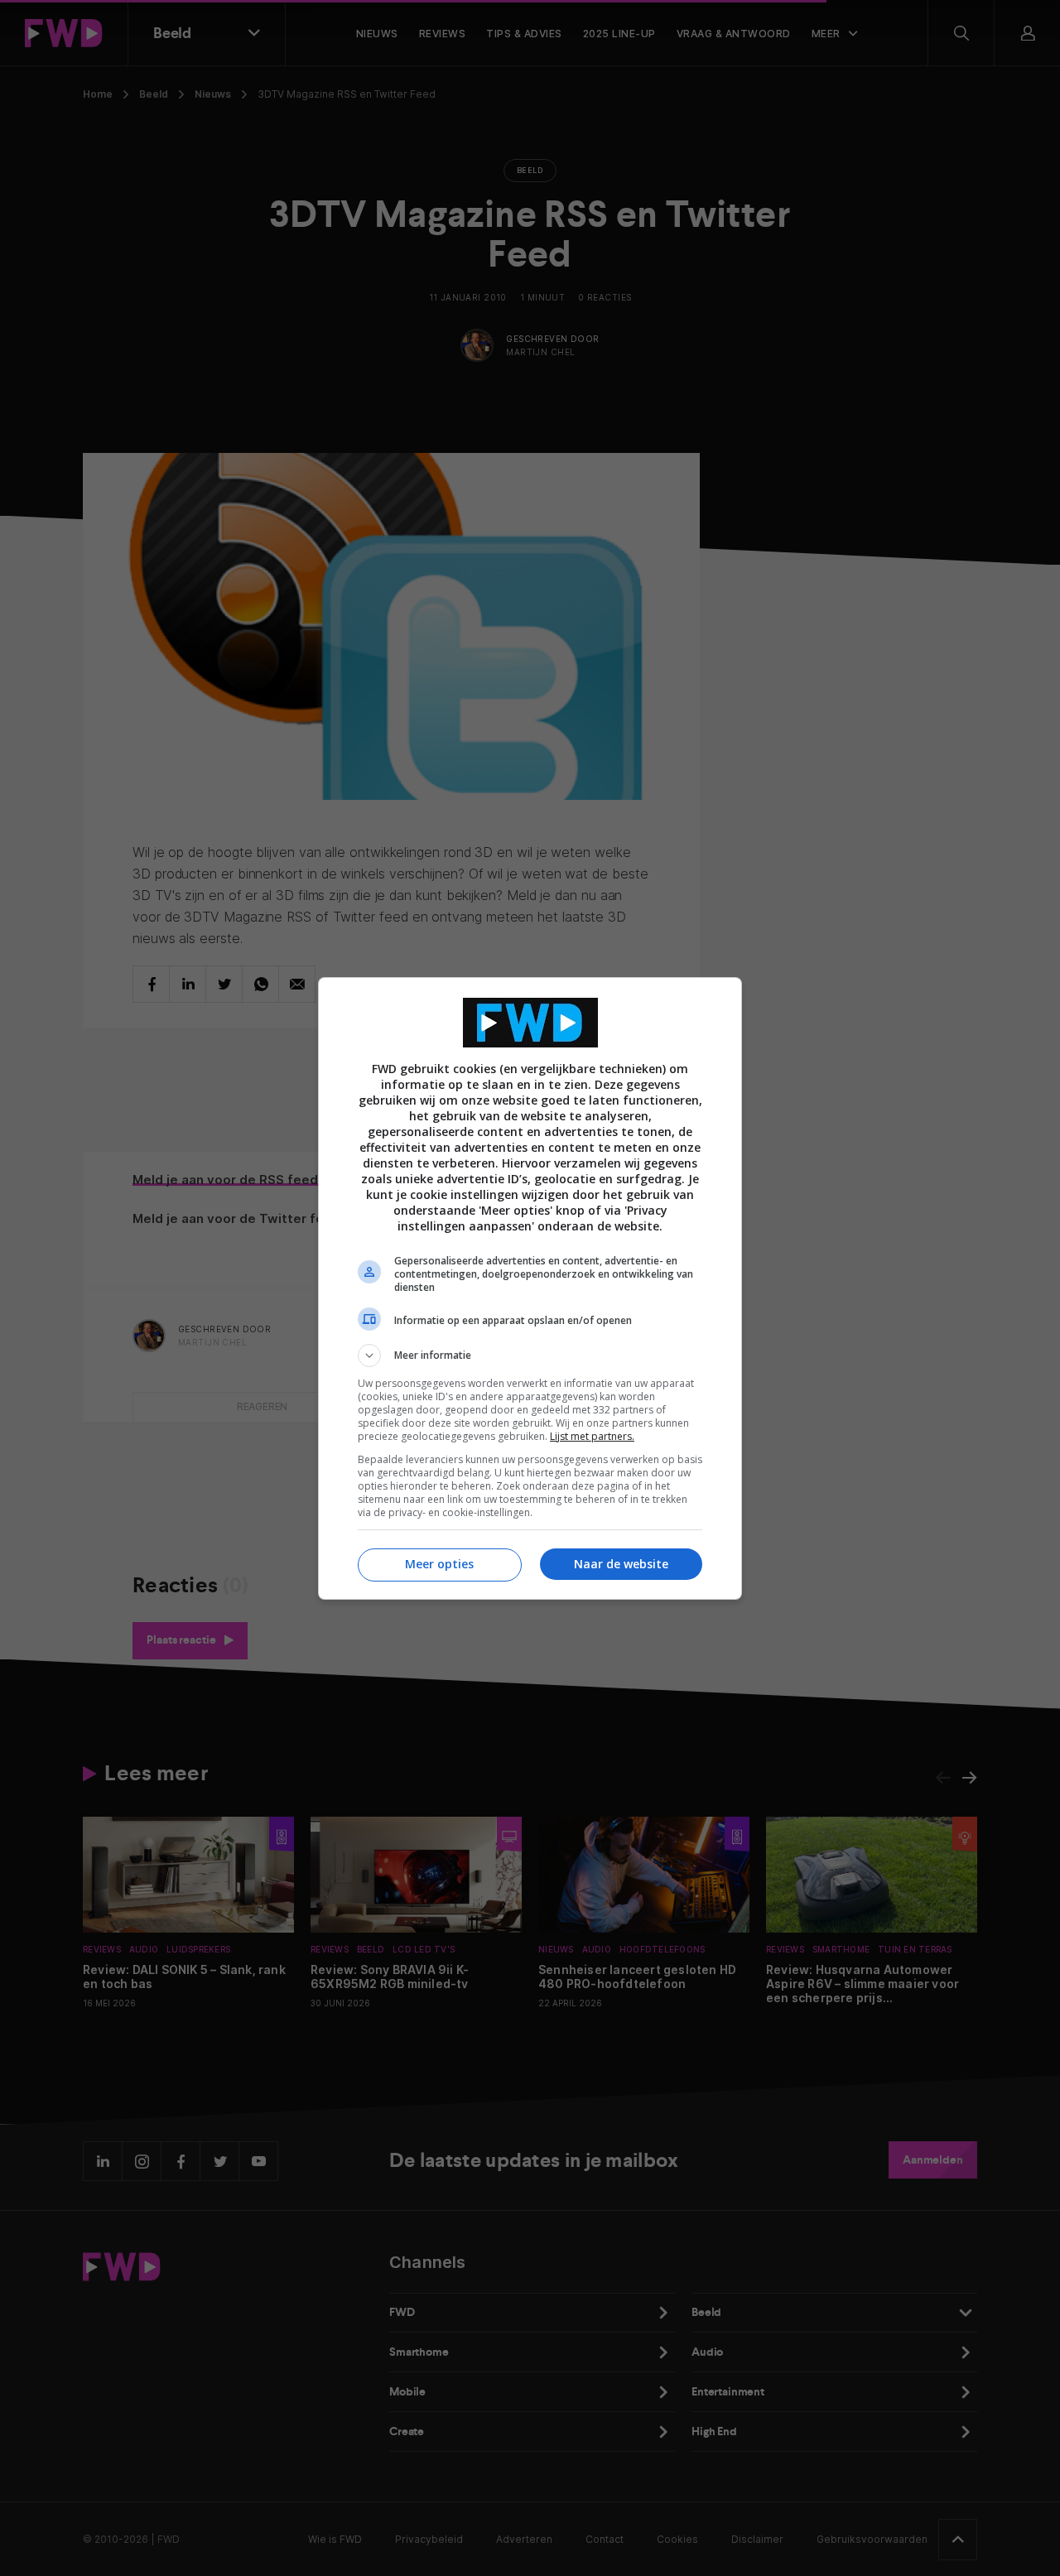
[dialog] (530, 1288)
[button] (530, 1355)
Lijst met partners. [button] (592, 1436)
